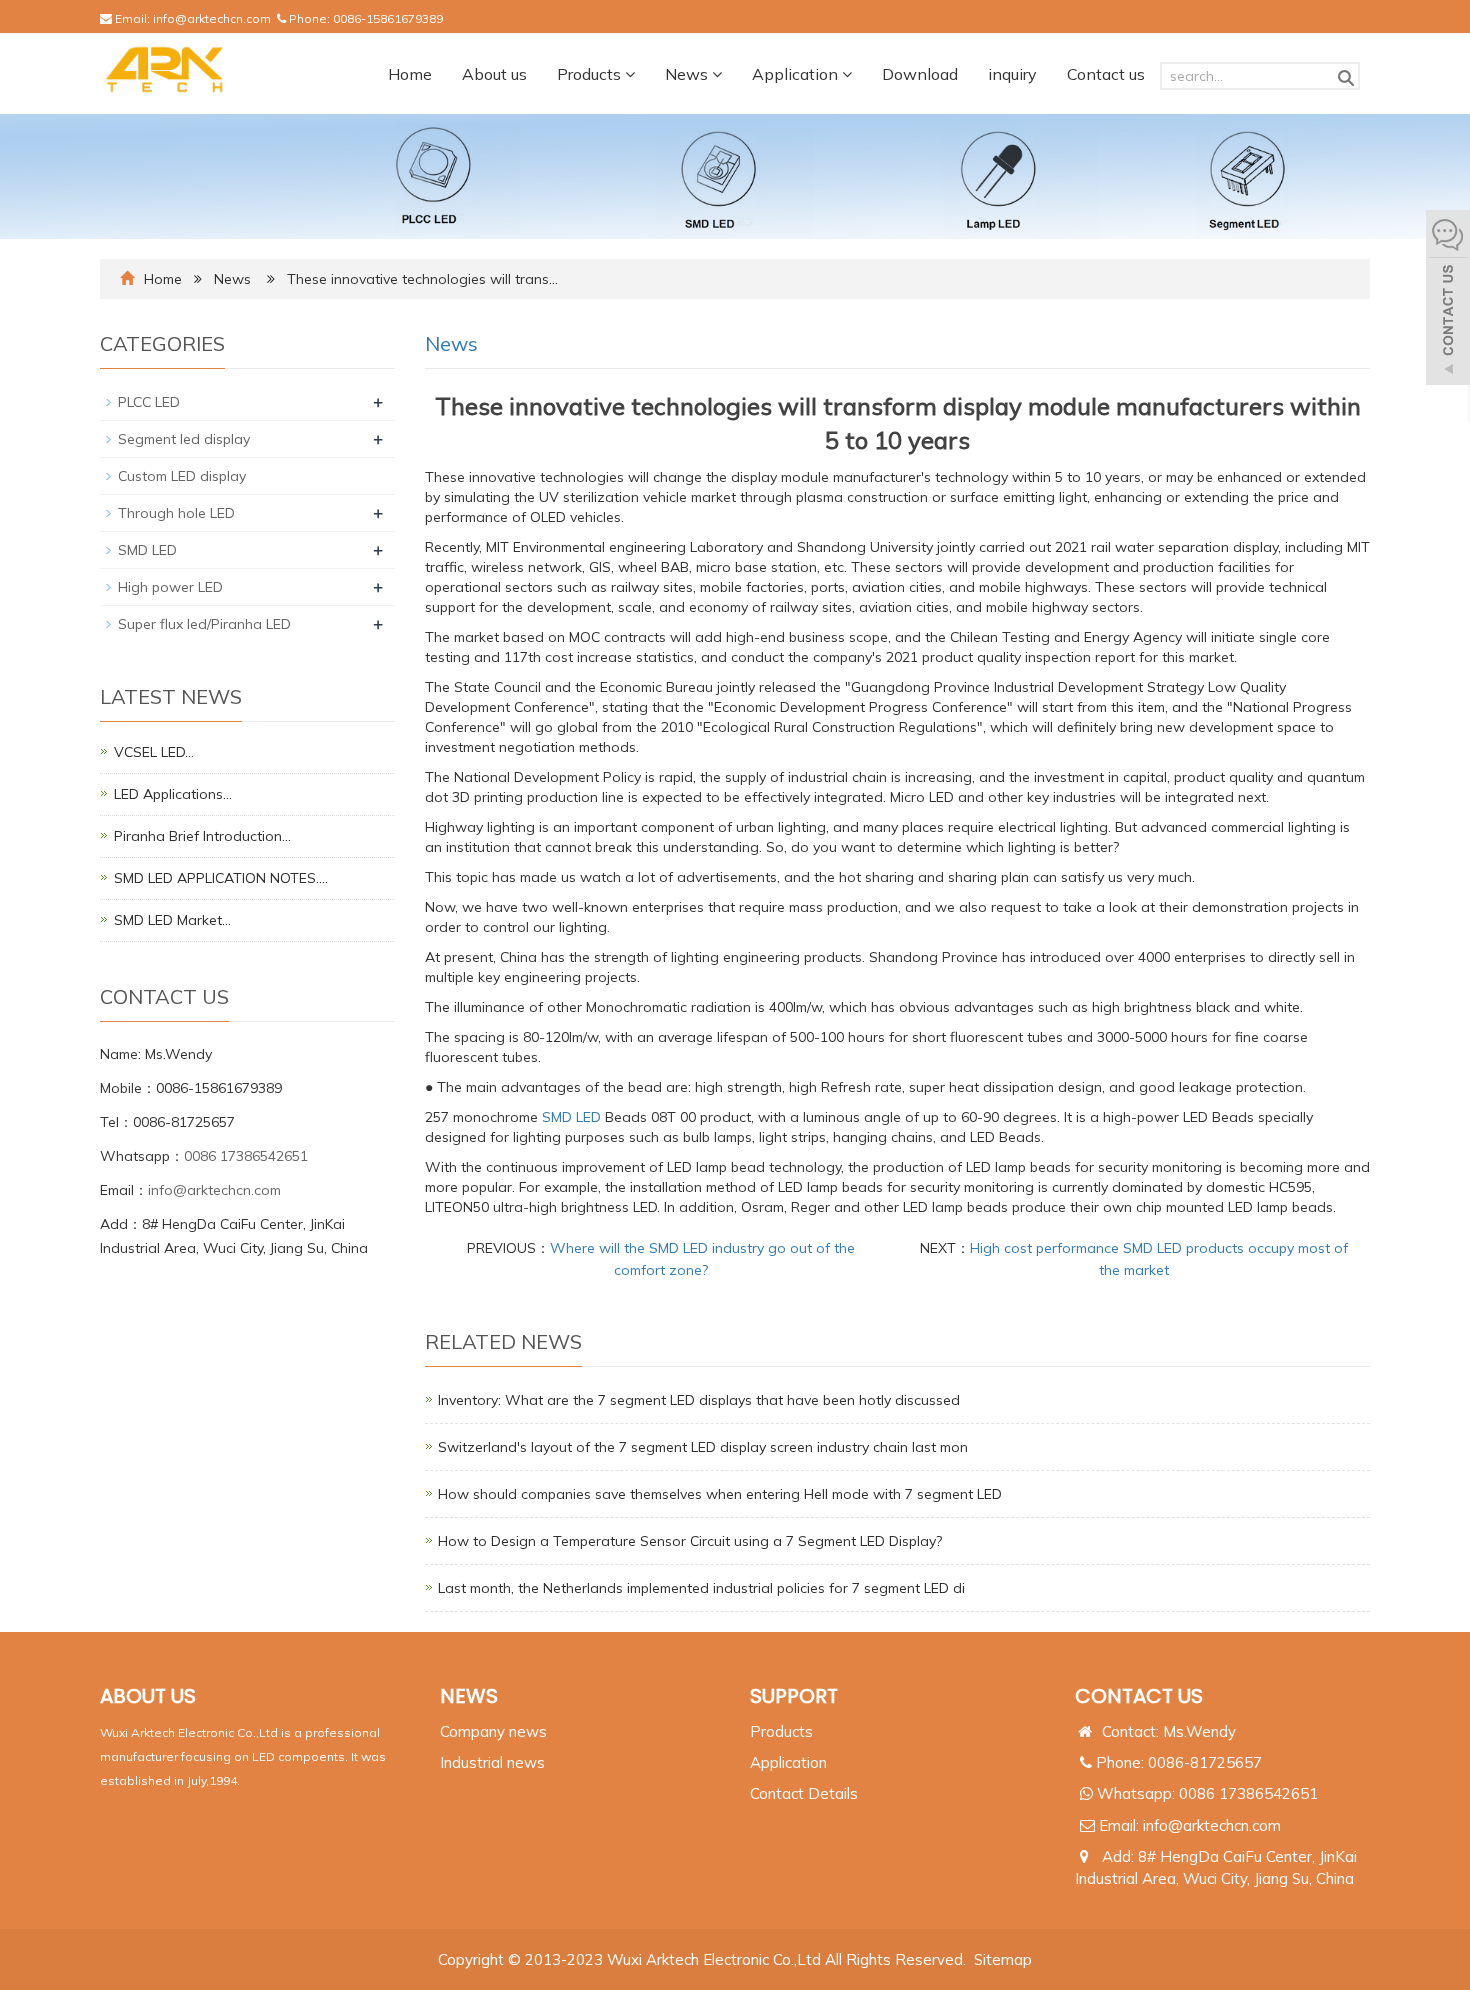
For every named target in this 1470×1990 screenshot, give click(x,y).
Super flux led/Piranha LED (204, 624)
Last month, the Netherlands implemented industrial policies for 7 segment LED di (701, 1588)
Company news (493, 1731)
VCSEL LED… (154, 752)
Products (591, 74)
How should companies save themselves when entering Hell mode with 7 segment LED (720, 1494)
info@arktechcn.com (212, 18)
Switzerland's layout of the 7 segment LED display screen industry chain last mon (703, 1447)
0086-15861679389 (388, 18)
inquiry (1012, 74)
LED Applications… (173, 794)
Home (410, 74)
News (688, 74)
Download (920, 74)
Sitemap (1003, 1959)
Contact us (1106, 74)
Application (797, 74)
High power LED (170, 587)
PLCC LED (149, 402)
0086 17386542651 (246, 1156)
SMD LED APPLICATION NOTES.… (221, 878)
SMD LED (571, 1117)
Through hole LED (176, 513)
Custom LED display (182, 476)
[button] (630, 74)
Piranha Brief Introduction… (202, 836)
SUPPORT (794, 1696)
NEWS (469, 1696)
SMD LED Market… (172, 920)
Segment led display (184, 439)
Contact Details (804, 1793)
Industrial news (492, 1762)
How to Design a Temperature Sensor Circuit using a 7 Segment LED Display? (690, 1541)
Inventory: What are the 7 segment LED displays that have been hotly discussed (699, 1400)
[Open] (1448, 300)
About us (494, 74)
